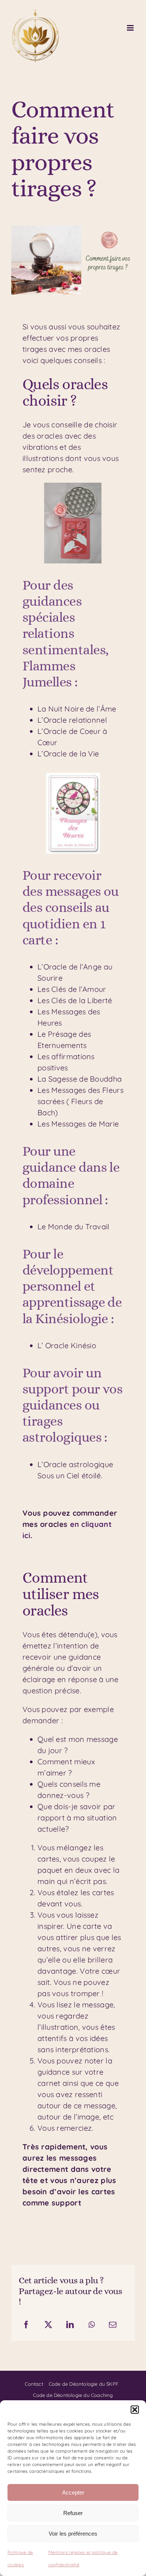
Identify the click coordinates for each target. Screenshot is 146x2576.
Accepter (73, 2492)
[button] (135, 2410)
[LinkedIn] (70, 2325)
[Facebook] (26, 2325)
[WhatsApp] (92, 2325)
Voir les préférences (73, 2534)
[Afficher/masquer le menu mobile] (131, 28)
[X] (48, 2325)
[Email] (113, 2325)
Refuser (73, 2513)
